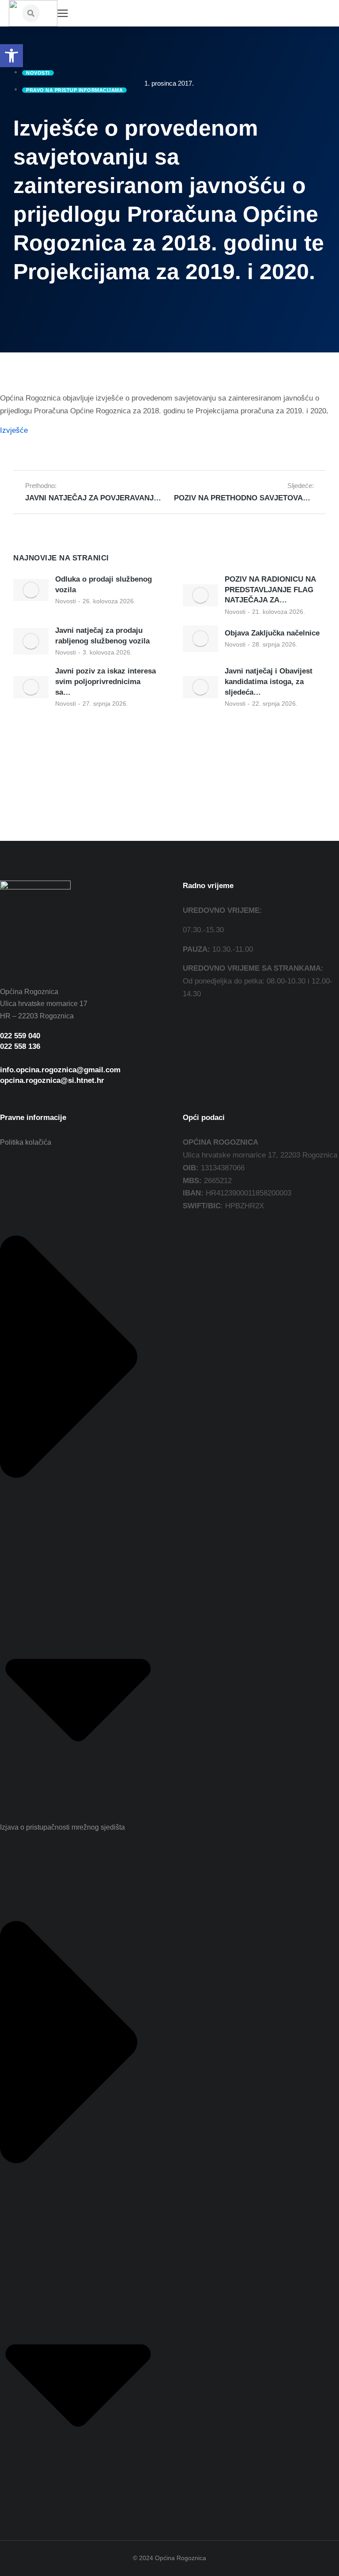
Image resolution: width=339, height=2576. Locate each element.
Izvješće (14, 430)
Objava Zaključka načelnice (272, 633)
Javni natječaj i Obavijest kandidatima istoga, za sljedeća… (269, 682)
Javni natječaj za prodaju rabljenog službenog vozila (102, 636)
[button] (11, 56)
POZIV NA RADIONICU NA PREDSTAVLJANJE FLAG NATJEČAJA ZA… (270, 590)
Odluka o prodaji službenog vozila (104, 584)
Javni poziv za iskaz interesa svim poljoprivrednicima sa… (105, 682)
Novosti (66, 601)
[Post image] (31, 590)
